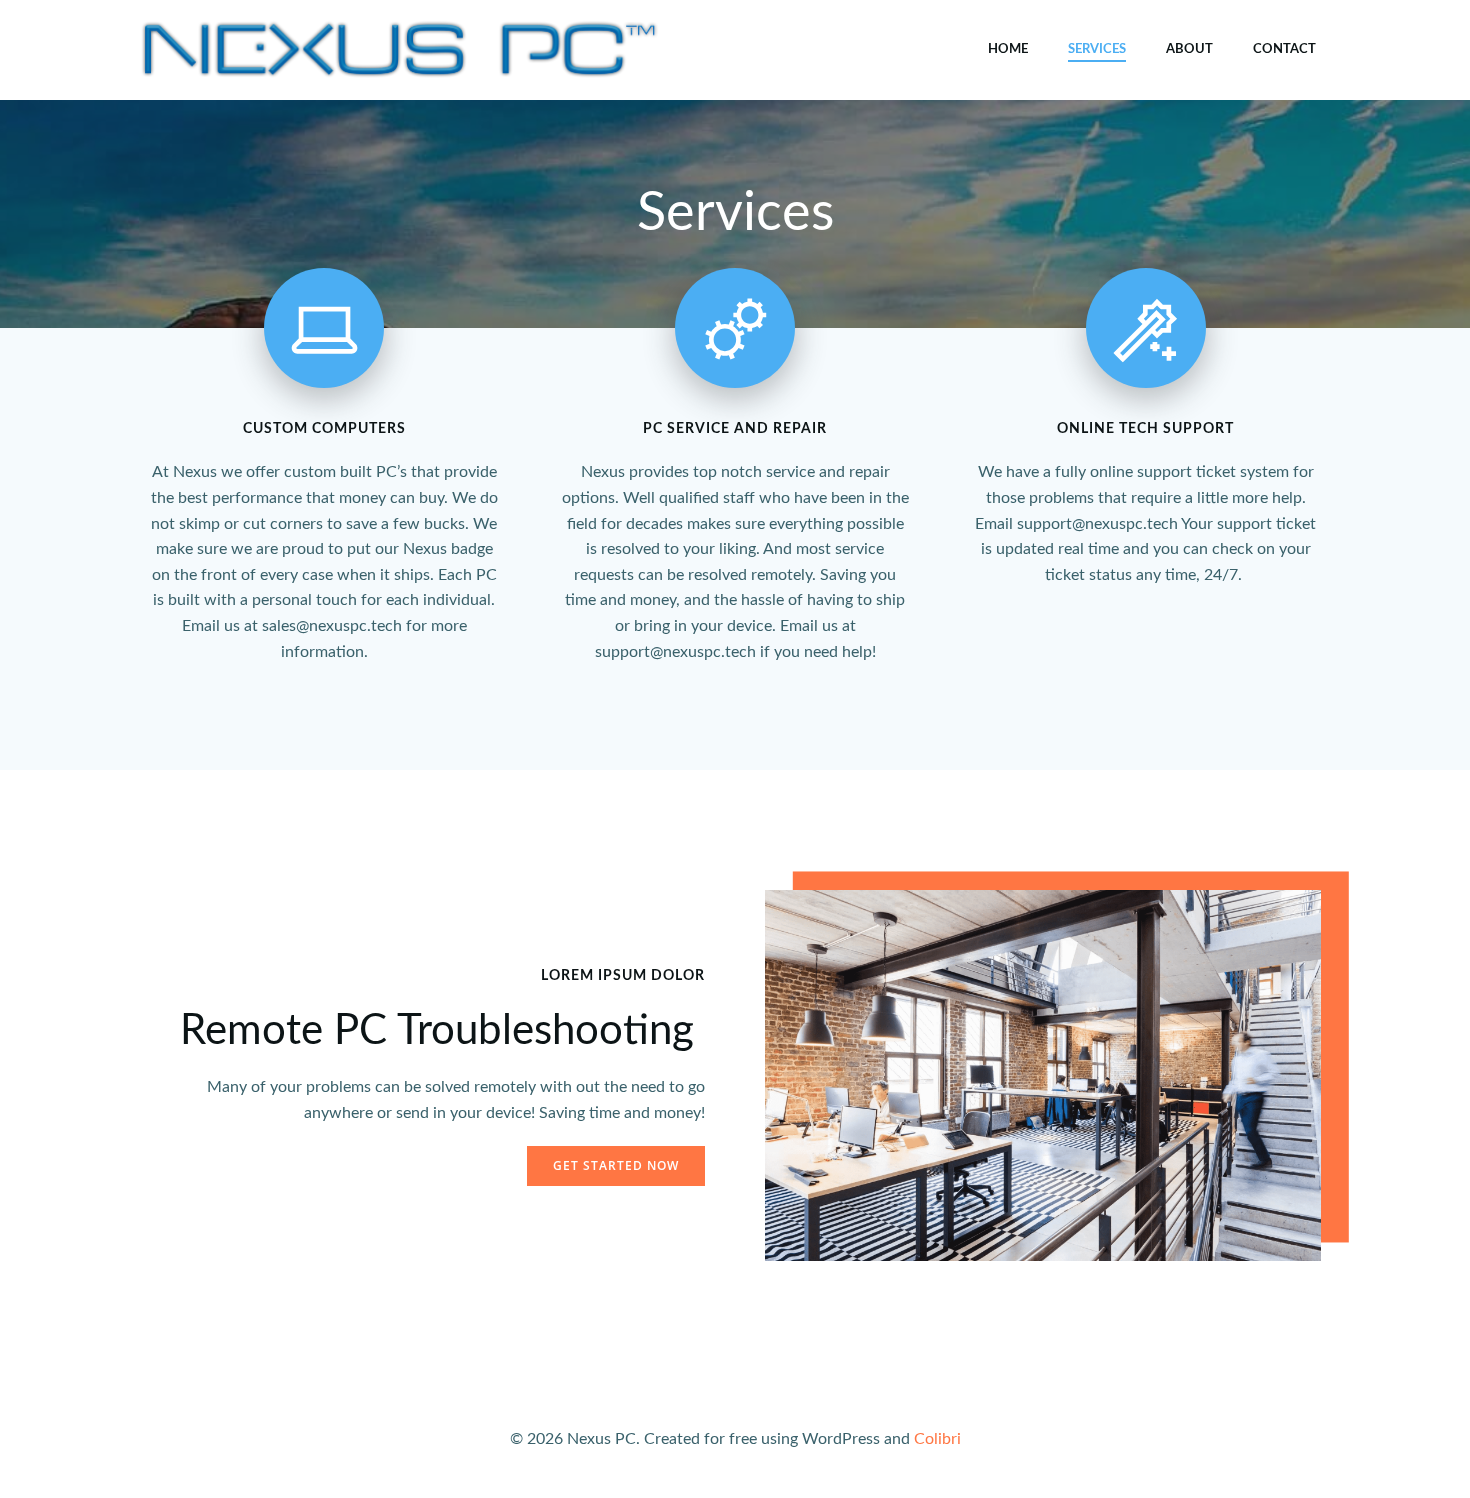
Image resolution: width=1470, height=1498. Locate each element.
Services (1097, 49)
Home (1008, 49)
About (1189, 49)
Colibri (937, 1439)
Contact (1284, 49)
